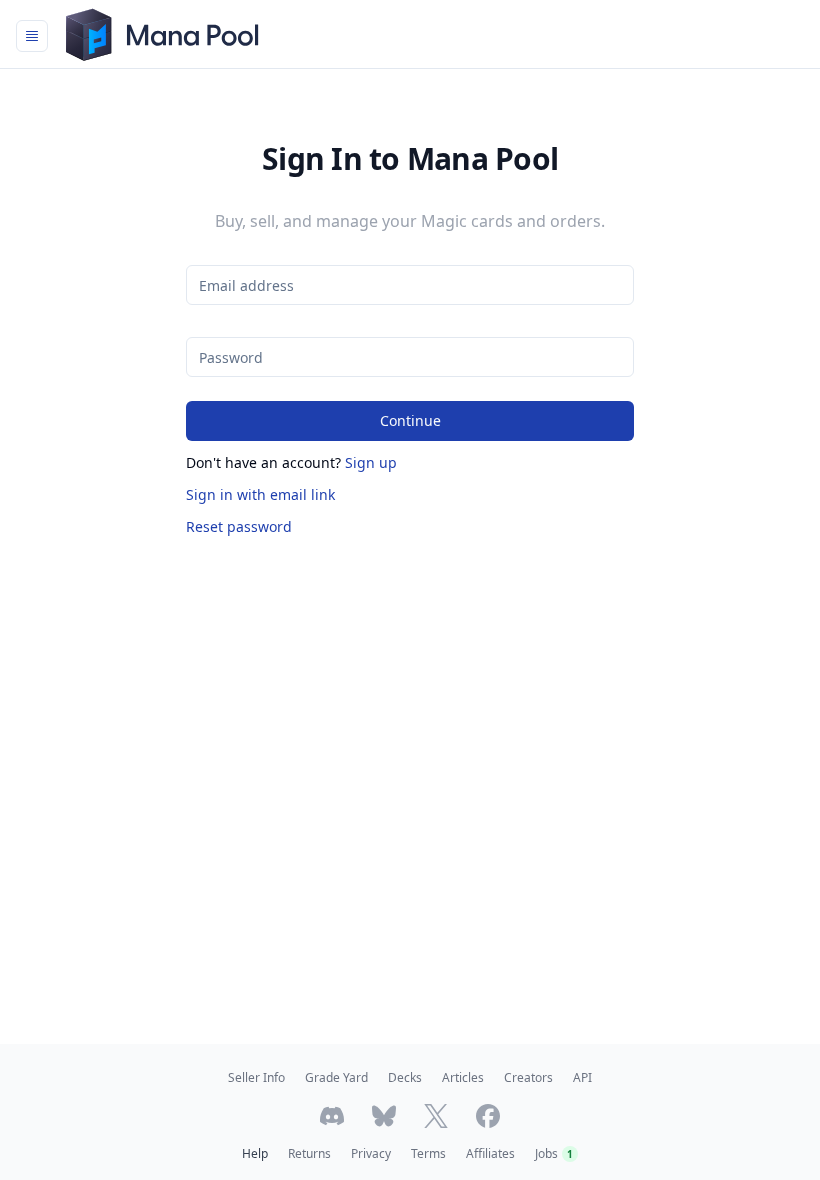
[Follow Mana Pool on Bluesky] (384, 1116)
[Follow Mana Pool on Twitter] (436, 1116)
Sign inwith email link (260, 494)
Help (255, 1153)
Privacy (371, 1153)
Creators (528, 1077)
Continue (410, 420)
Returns (309, 1153)
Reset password (239, 526)
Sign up (371, 462)
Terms (428, 1153)
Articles (463, 1077)
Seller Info (256, 1077)
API (582, 1077)
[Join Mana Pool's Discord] (332, 1116)
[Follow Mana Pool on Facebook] (488, 1116)
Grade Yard (336, 1077)
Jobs (554, 1153)
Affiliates (490, 1153)
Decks (405, 1077)
